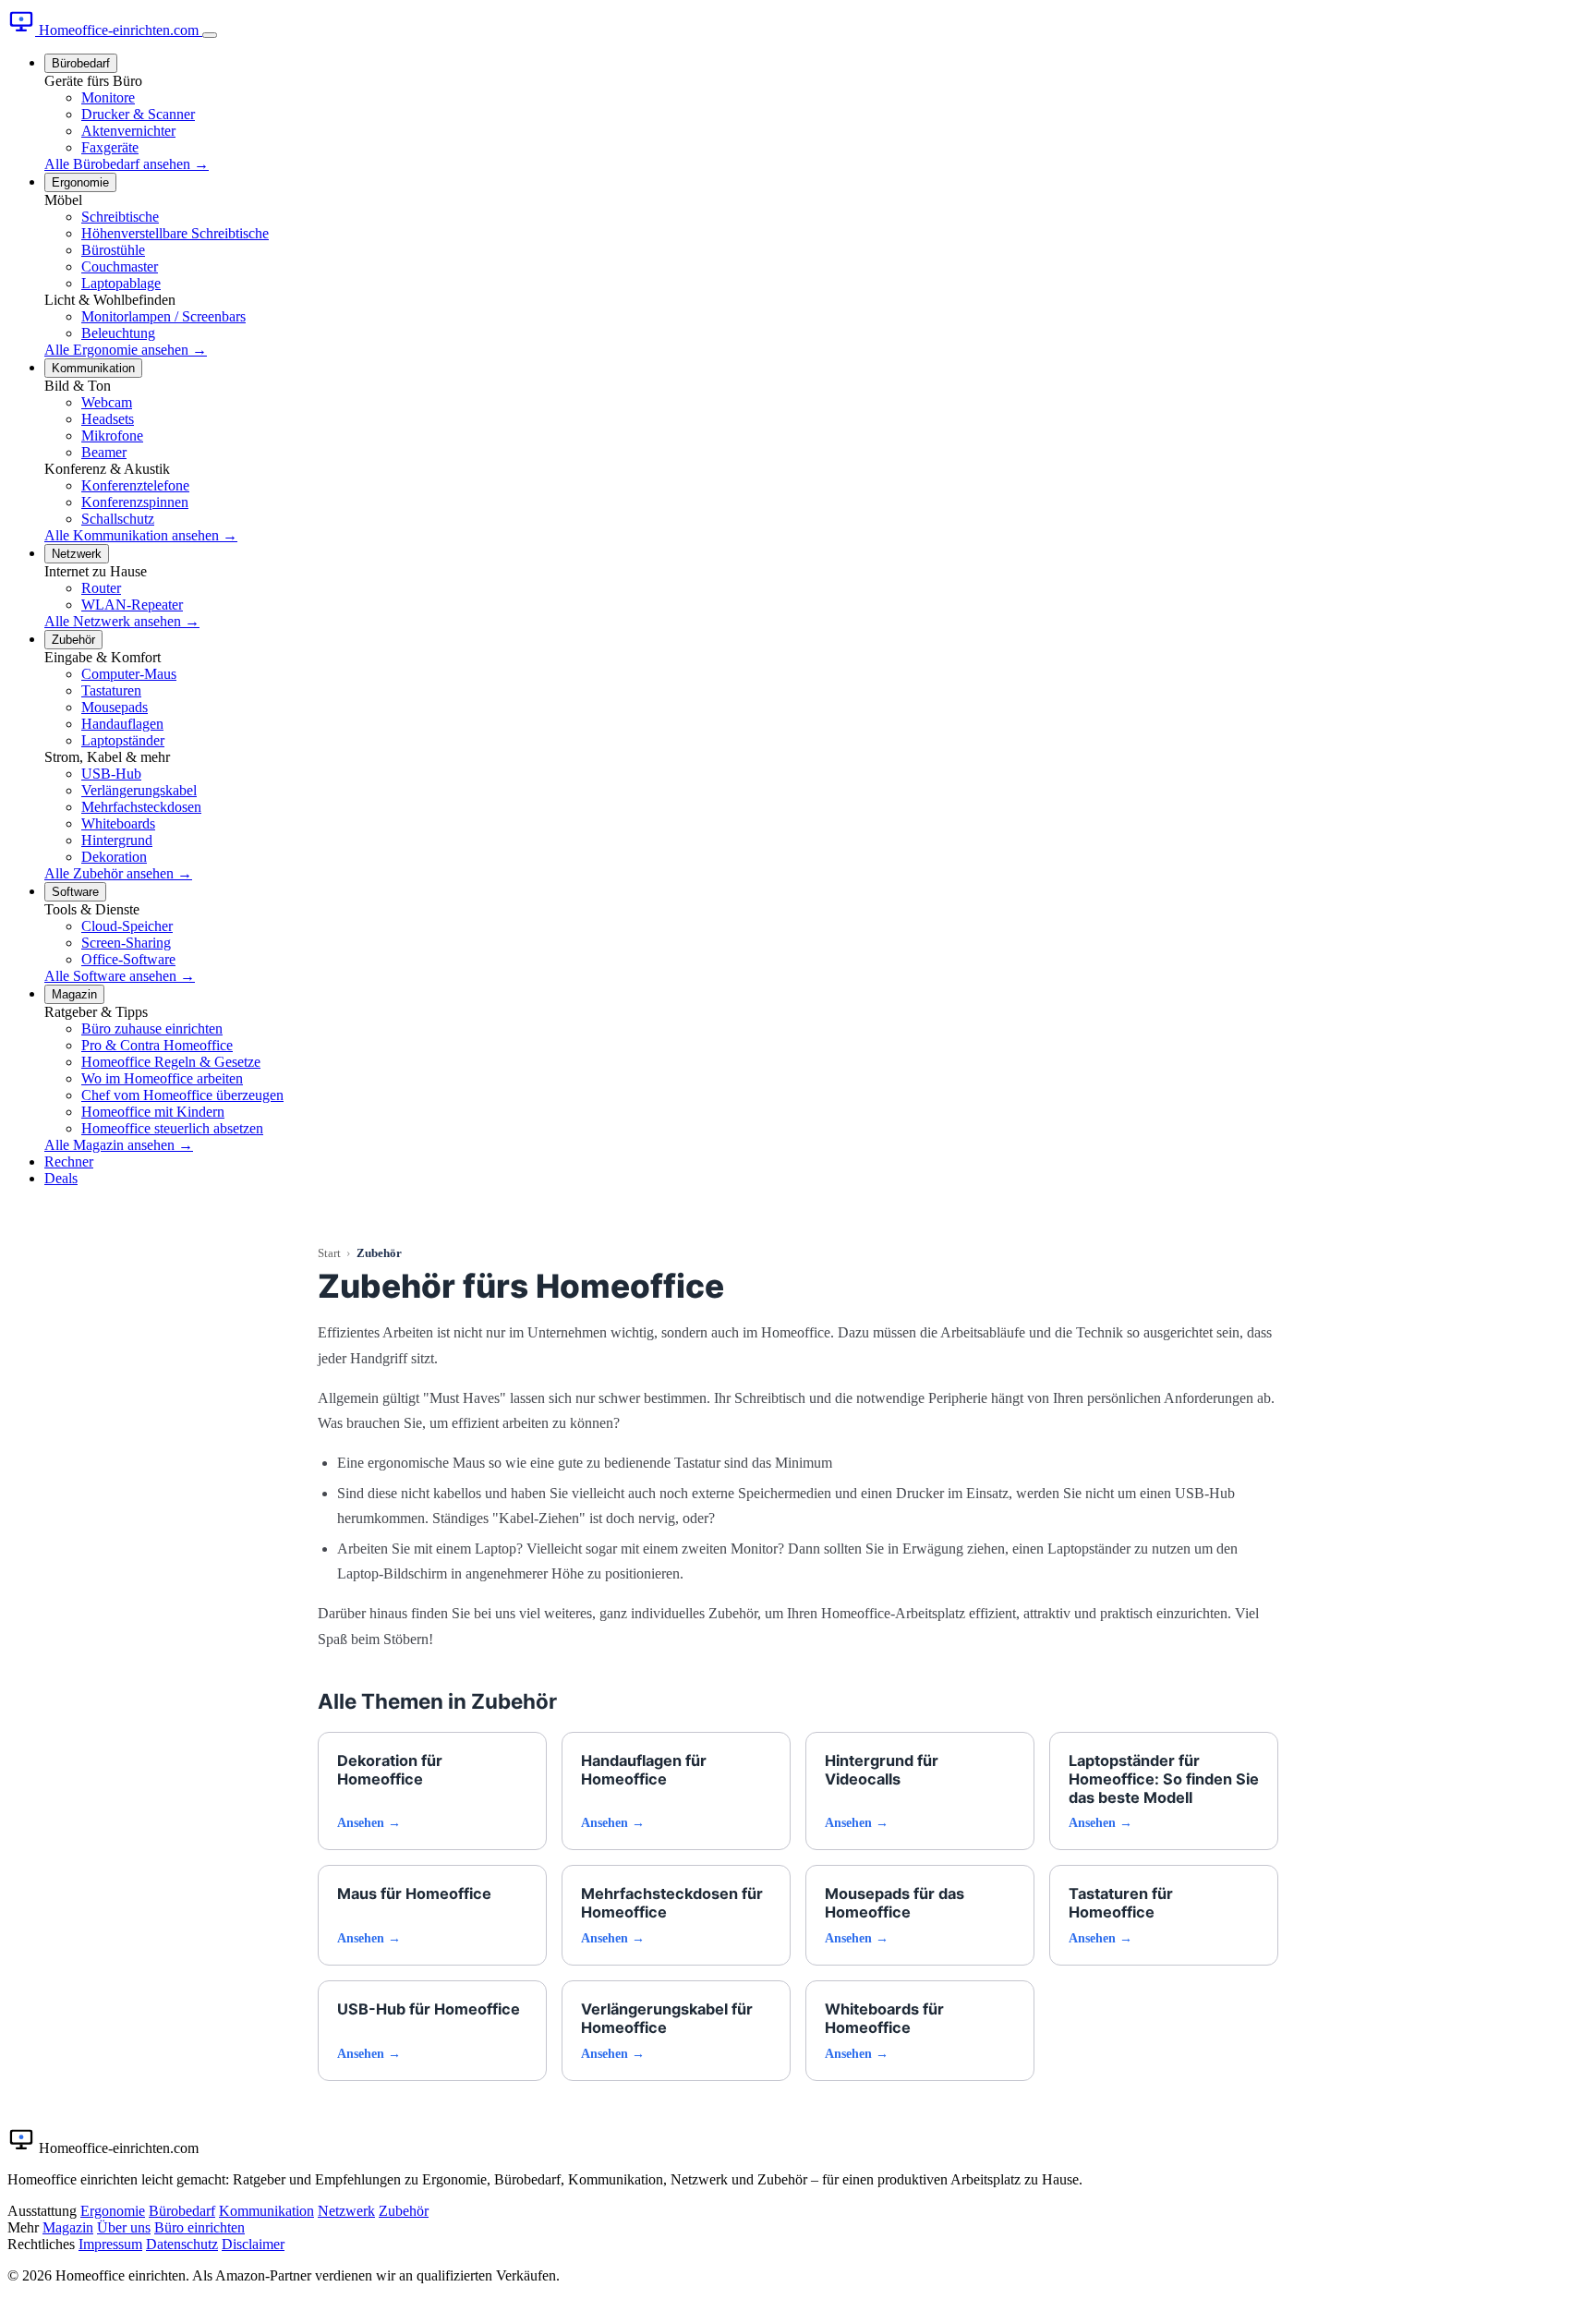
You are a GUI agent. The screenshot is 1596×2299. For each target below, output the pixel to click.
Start (329, 1253)
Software (75, 892)
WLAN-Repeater (132, 605)
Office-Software (128, 959)
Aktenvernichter (128, 131)
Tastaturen (111, 690)
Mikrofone (112, 436)
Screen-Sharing (126, 943)
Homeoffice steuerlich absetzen (172, 1128)
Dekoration (114, 857)
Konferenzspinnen (135, 502)
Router (101, 588)
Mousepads (115, 707)
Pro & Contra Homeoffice (157, 1045)
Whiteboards (118, 823)
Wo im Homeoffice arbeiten (162, 1078)
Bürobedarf (81, 63)
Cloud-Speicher (127, 926)
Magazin (74, 994)
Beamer (104, 452)
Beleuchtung (118, 333)
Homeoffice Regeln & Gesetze (171, 1062)
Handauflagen (122, 724)
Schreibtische (120, 217)
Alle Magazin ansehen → (119, 1145)
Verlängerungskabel (139, 790)
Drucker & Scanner (138, 114)
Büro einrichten (199, 2227)
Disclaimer (253, 2244)
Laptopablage (121, 283)
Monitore (108, 97)
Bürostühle (113, 250)
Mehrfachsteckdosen (141, 807)
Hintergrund (117, 840)
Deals (61, 1178)
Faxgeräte (110, 147)
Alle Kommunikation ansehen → (141, 535)
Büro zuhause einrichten (152, 1028)
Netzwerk (77, 554)
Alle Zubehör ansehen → (118, 873)
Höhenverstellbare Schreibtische (175, 233)
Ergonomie (80, 182)
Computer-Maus (129, 674)
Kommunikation (93, 368)
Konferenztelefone (135, 485)
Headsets (108, 419)
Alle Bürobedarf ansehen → (127, 164)
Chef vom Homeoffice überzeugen (182, 1095)
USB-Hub (111, 774)
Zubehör (73, 640)
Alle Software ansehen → (120, 976)
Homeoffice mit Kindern (153, 1112)
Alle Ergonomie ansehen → (126, 350)
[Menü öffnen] (210, 35)
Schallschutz (118, 519)
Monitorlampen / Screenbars (163, 316)
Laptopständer (123, 740)
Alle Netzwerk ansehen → (122, 621)
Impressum (110, 2244)
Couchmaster (120, 266)
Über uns (124, 2227)
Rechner (69, 1162)
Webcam (107, 402)
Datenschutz (182, 2244)
